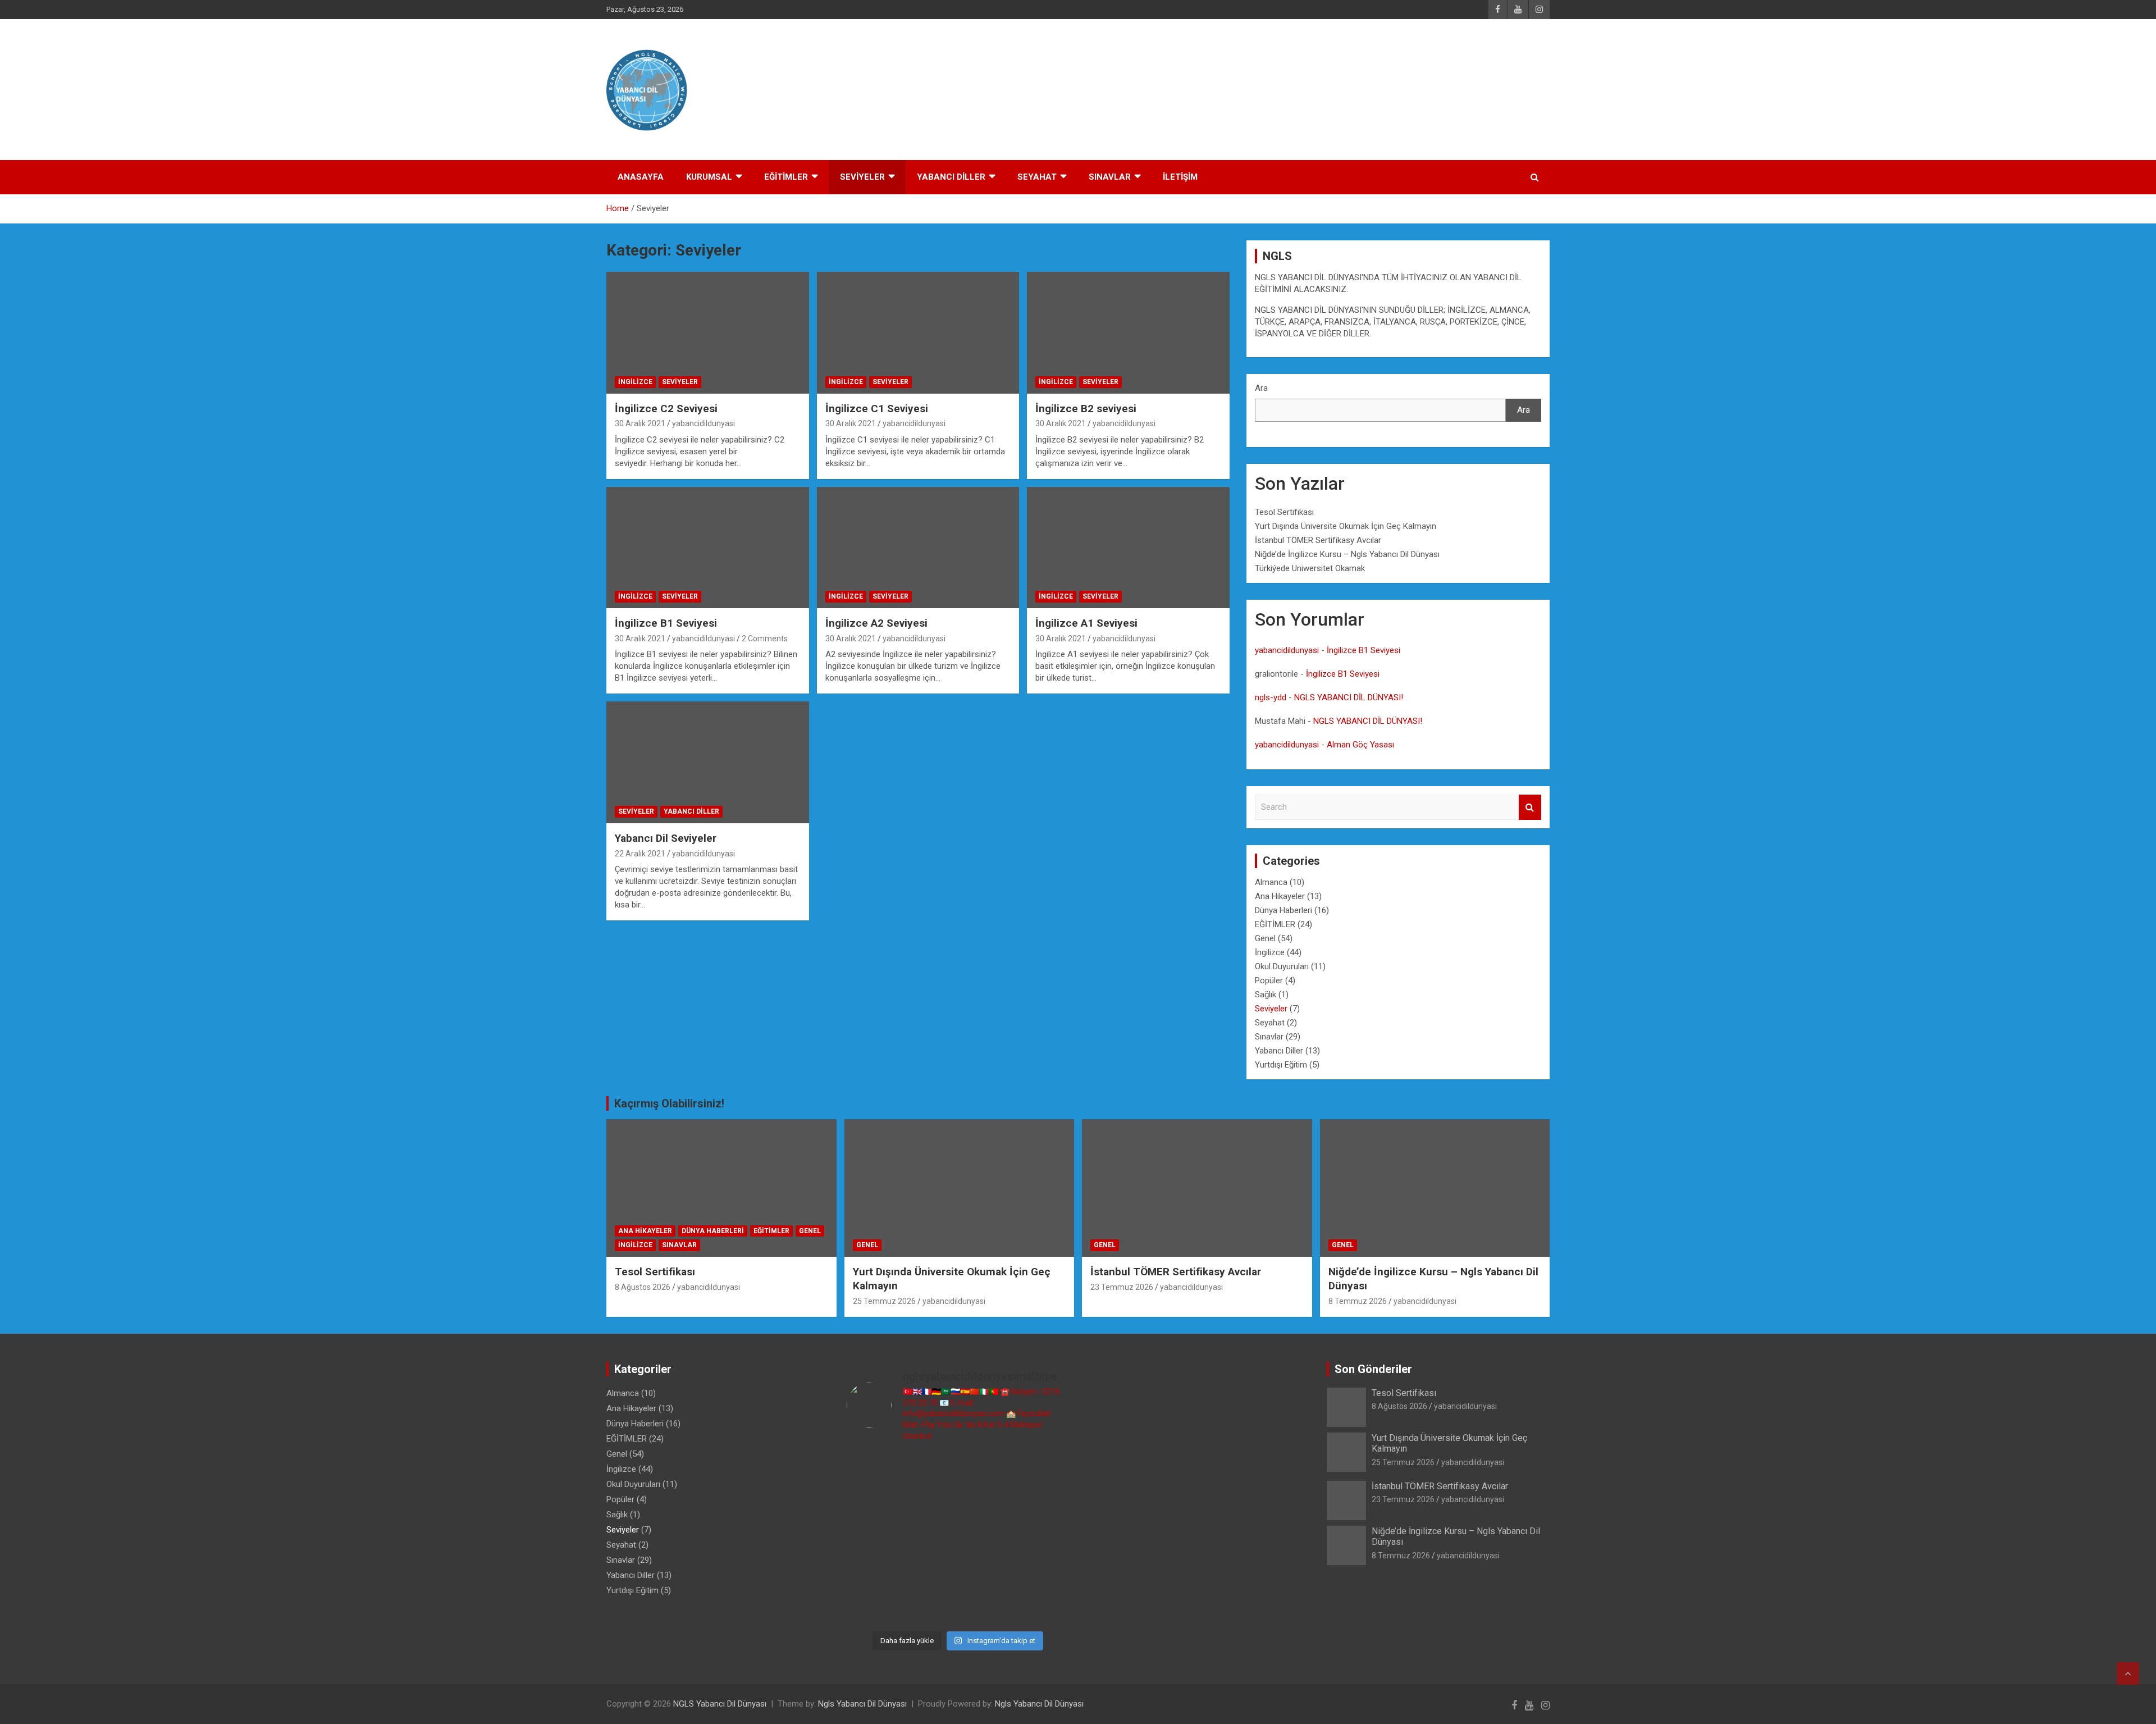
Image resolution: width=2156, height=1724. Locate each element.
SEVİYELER (862, 177)
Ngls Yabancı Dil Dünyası (862, 1704)
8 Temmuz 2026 (1358, 1301)
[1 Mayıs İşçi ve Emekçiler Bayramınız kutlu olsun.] (1044, 1573)
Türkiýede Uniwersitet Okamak (1310, 568)
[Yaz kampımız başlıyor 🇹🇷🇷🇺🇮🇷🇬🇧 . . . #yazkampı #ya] (929, 1538)
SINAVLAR (1110, 177)
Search (1530, 807)
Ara (1261, 388)
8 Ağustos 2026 (643, 1287)
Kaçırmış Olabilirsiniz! (669, 1103)
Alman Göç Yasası (1360, 745)
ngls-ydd (1271, 697)
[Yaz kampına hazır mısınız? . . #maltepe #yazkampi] (986, 1573)
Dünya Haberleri (1283, 910)
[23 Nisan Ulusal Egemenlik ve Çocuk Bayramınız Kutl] (873, 1607)
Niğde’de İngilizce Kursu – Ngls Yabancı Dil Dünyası (1347, 554)
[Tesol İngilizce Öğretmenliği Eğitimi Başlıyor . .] (929, 1469)
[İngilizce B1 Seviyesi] (708, 548)
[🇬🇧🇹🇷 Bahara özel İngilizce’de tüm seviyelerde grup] (986, 1607)
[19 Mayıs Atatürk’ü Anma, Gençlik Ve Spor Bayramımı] (1044, 1538)
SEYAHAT (1037, 177)
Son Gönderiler (1373, 1369)
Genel (1265, 938)
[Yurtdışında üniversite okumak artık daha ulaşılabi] (986, 1469)
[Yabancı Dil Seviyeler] (708, 763)
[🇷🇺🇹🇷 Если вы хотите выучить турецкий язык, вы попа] (929, 1607)
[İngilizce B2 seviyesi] (1128, 333)
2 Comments (765, 638)
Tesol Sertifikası (1284, 512)
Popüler (1269, 980)
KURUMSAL (709, 177)
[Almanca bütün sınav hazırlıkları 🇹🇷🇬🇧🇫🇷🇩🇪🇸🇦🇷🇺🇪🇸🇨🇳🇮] (929, 1504)
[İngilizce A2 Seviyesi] (918, 548)
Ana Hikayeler (1280, 896)
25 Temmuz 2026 (884, 1301)
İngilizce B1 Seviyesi (666, 623)
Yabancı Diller (691, 811)
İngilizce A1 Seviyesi (1086, 623)
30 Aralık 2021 (640, 423)
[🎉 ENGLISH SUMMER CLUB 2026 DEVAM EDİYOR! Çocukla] (1044, 1469)
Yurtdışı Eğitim (1281, 1065)
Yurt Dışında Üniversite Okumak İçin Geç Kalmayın (1346, 526)
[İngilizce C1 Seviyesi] (918, 333)
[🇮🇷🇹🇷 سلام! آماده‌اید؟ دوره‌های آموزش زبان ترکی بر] (1044, 1607)
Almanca (1271, 882)
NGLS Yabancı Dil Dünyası (720, 1704)
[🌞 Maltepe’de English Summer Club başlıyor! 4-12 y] (1044, 1504)
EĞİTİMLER (786, 177)
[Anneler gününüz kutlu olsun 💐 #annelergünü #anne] (929, 1573)
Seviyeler (680, 382)
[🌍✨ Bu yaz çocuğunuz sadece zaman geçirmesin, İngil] (873, 1538)
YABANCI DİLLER (951, 177)
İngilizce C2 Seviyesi (666, 409)
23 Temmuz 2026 (1122, 1287)
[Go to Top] (2128, 1673)
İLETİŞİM (1180, 177)
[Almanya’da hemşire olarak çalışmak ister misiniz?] (986, 1504)
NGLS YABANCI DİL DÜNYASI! (1349, 697)
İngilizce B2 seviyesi (1086, 409)
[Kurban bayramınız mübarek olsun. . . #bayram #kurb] (986, 1538)
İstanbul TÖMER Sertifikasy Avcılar (1318, 540)
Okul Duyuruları (1282, 966)
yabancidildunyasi (704, 423)
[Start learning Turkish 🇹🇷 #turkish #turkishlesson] (873, 1573)
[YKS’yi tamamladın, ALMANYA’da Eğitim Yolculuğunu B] (873, 1504)
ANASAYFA (641, 177)
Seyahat (1270, 1023)
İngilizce (635, 382)
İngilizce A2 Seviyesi (876, 623)
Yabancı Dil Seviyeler (666, 838)
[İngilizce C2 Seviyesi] (708, 333)
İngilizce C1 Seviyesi (877, 409)
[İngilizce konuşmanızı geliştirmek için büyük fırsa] (873, 1469)
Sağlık (1266, 995)
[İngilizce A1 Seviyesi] (1128, 548)
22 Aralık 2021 (640, 854)
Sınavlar (1269, 1037)
